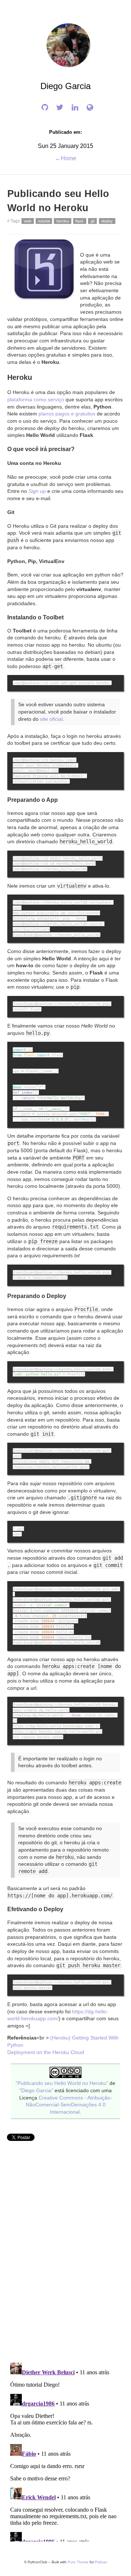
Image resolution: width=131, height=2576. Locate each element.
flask (80, 221)
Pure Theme (78, 2562)
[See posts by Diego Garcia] (65, 65)
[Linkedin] (73, 108)
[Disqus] (65, 2257)
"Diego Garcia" (36, 2091)
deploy (107, 221)
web (28, 221)
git (93, 221)
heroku (63, 221)
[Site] (88, 108)
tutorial (44, 221)
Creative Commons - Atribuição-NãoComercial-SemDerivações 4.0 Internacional (69, 2105)
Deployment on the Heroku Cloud (46, 2052)
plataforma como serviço (36, 400)
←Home (66, 158)
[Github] (43, 108)
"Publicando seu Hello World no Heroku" (62, 2083)
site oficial (51, 719)
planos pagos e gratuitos (67, 414)
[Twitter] (58, 108)
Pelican (101, 2562)
